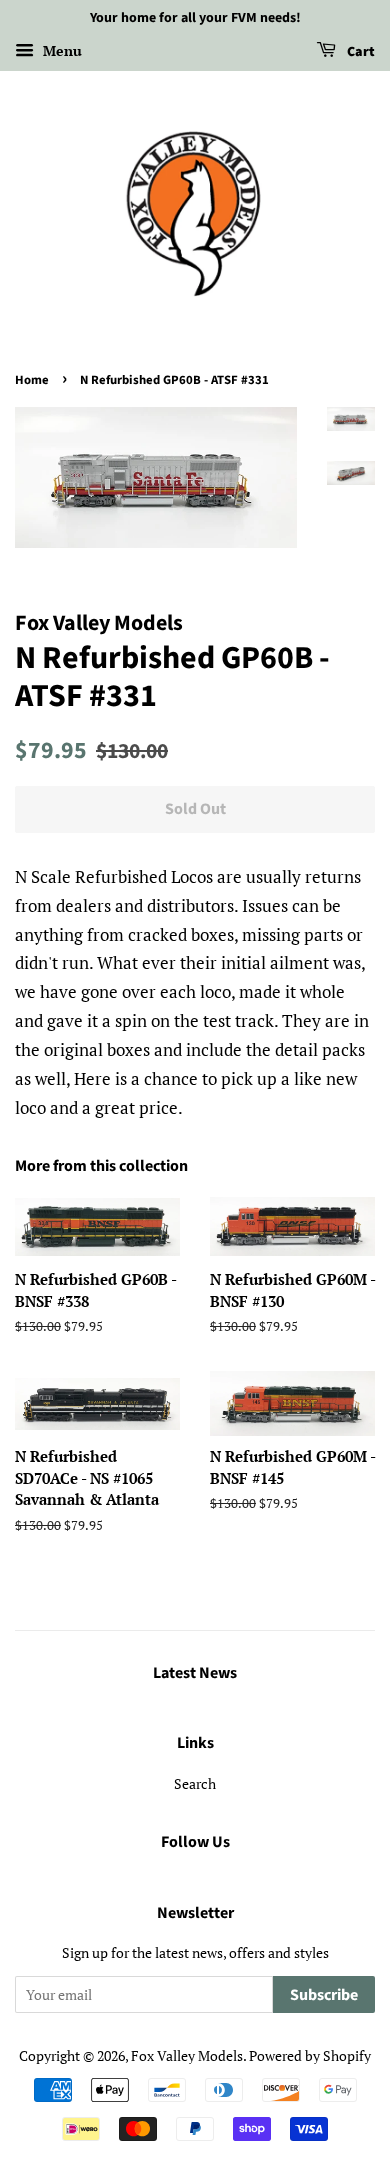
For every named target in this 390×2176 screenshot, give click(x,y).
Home (32, 380)
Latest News (195, 1673)
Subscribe (324, 1995)
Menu (60, 50)
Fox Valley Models (187, 2055)
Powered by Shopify (310, 2055)
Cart (359, 52)
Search (195, 1783)
